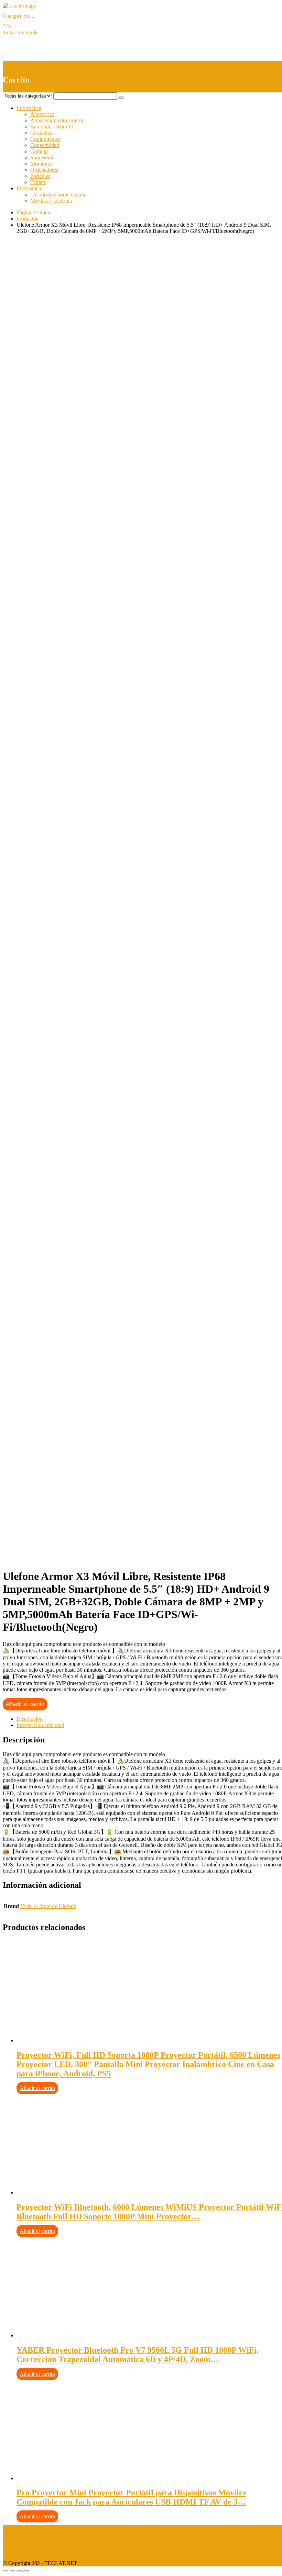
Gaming (39, 151)
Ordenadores (44, 170)
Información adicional (40, 1725)
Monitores (41, 164)
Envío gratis (57, 517)
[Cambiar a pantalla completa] (19, 2571)
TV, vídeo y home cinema (58, 195)
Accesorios (42, 114)
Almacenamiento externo (57, 120)
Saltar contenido (20, 32)
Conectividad (45, 145)
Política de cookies (23, 2551)
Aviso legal (15, 2528)
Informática (29, 108)
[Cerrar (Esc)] (6, 2571)
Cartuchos (41, 133)
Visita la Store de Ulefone (48, 1906)
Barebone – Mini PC (53, 127)
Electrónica (29, 188)
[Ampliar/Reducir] (26, 2571)
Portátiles (40, 176)
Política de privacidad (26, 2540)
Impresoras (42, 157)
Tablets (38, 182)
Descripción (30, 1719)
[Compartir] (12, 2571)
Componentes (45, 139)
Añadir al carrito (25, 1704)
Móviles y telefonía (51, 201)
